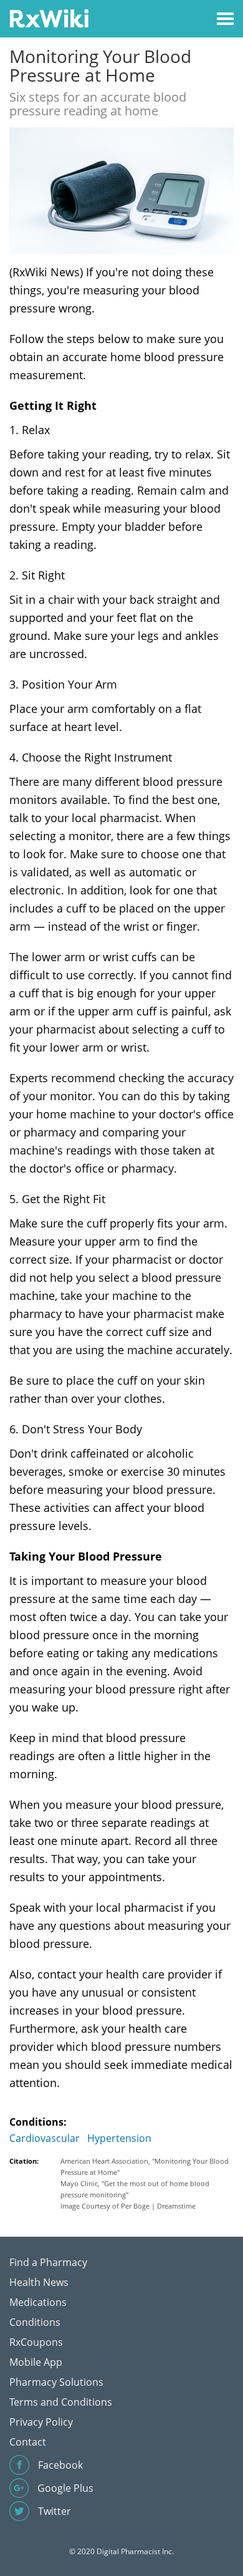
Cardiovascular (45, 2138)
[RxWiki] (49, 18)
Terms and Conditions (61, 2402)
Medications (38, 2302)
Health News (39, 2282)
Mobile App (36, 2362)
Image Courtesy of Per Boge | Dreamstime (128, 2206)
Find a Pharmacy (48, 2262)
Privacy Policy (41, 2422)
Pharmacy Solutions (56, 2382)
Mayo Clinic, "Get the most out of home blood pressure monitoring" (135, 2189)
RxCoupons (36, 2342)
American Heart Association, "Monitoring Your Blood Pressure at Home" (145, 2167)
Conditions (35, 2322)
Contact (28, 2442)
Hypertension (119, 2138)
